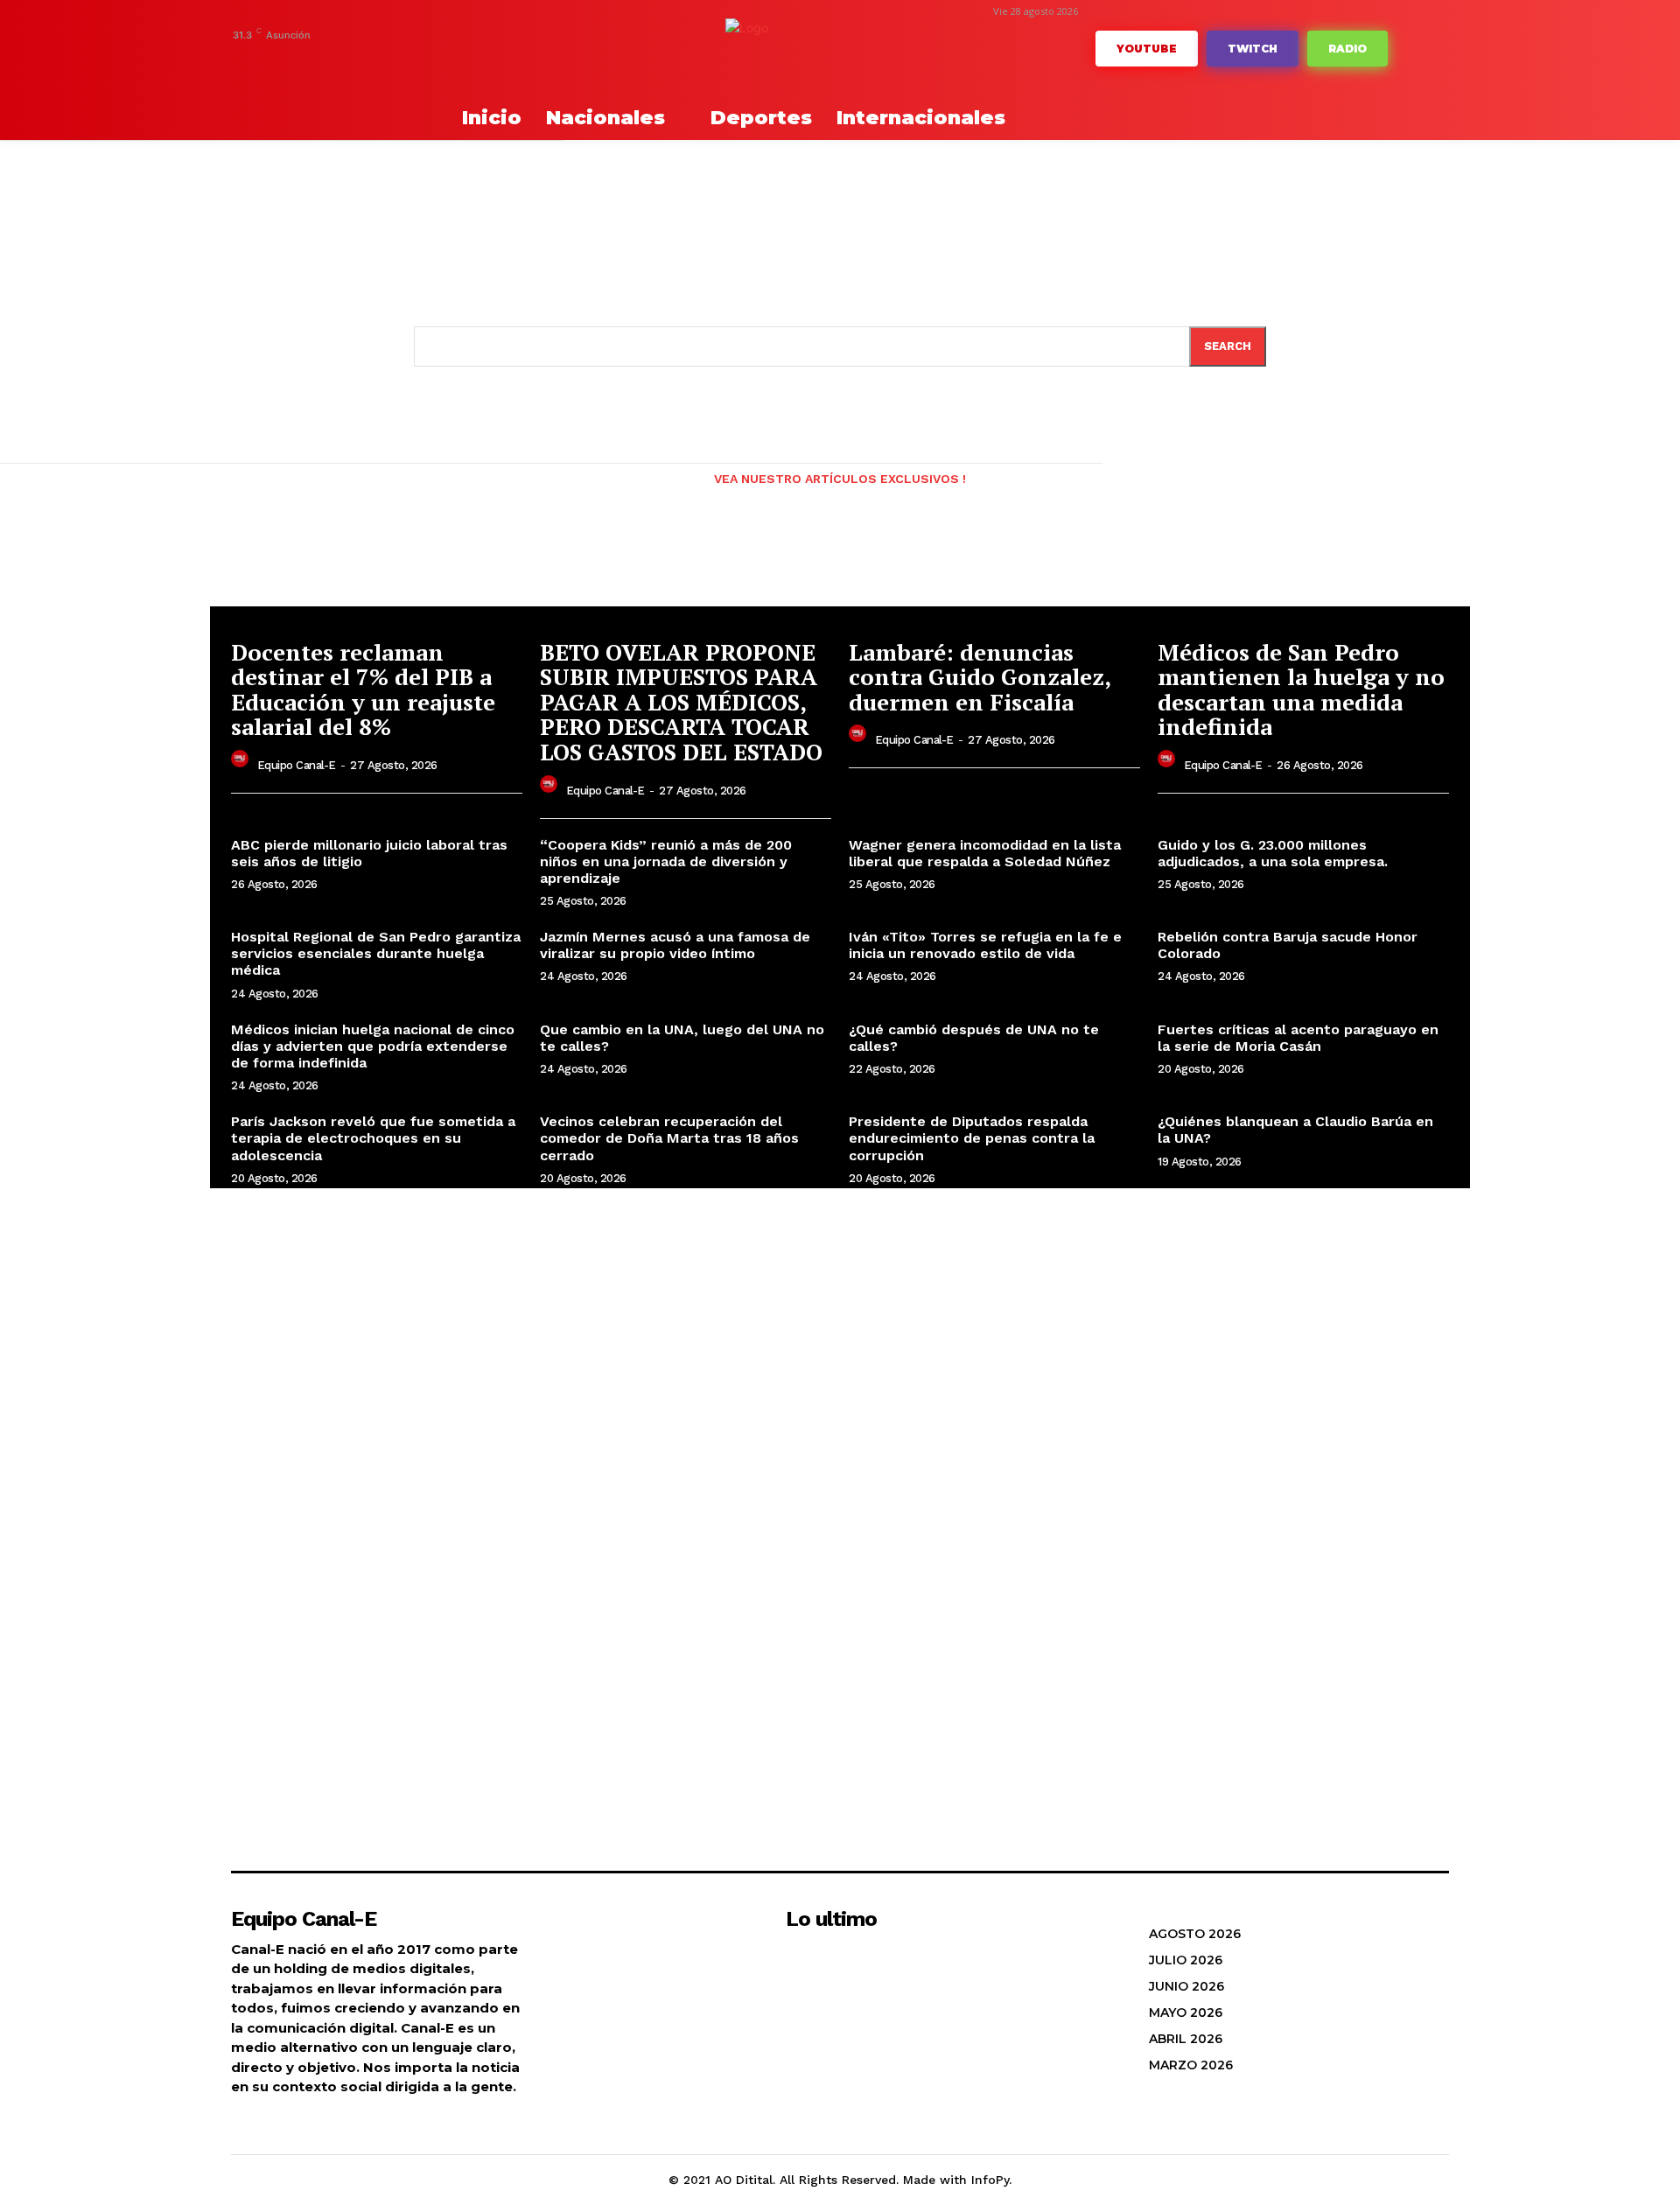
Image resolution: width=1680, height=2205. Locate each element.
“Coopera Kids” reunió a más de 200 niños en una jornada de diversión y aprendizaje (666, 861)
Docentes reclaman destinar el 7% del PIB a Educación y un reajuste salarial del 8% (363, 689)
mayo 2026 (1186, 2012)
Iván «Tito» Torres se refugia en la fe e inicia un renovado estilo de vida (985, 945)
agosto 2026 (1195, 1934)
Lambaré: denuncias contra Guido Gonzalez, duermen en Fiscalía (980, 677)
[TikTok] (374, 59)
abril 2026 (1186, 2039)
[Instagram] (320, 59)
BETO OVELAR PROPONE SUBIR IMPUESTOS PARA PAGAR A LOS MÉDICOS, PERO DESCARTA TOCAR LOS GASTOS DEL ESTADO (681, 702)
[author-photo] (242, 763)
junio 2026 (1186, 1986)
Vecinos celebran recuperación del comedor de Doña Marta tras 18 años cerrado (669, 1138)
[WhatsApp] (455, 59)
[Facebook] (293, 59)
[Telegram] (347, 59)
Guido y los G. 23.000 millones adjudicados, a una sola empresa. (1273, 853)
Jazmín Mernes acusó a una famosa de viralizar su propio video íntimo (675, 945)
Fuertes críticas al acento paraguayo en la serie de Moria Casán (1298, 1038)
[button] (394, 118)
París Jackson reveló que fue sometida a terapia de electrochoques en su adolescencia (373, 1138)
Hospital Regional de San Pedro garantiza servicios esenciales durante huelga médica (376, 953)
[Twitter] (427, 59)
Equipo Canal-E (297, 765)
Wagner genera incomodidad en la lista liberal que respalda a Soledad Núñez (985, 853)
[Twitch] (401, 59)
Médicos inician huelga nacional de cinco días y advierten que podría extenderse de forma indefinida (373, 1046)
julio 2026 (1186, 1960)
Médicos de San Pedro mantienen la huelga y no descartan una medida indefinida (1301, 689)
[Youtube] (482, 59)
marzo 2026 (1191, 2065)
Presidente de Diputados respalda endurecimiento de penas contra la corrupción (972, 1138)
